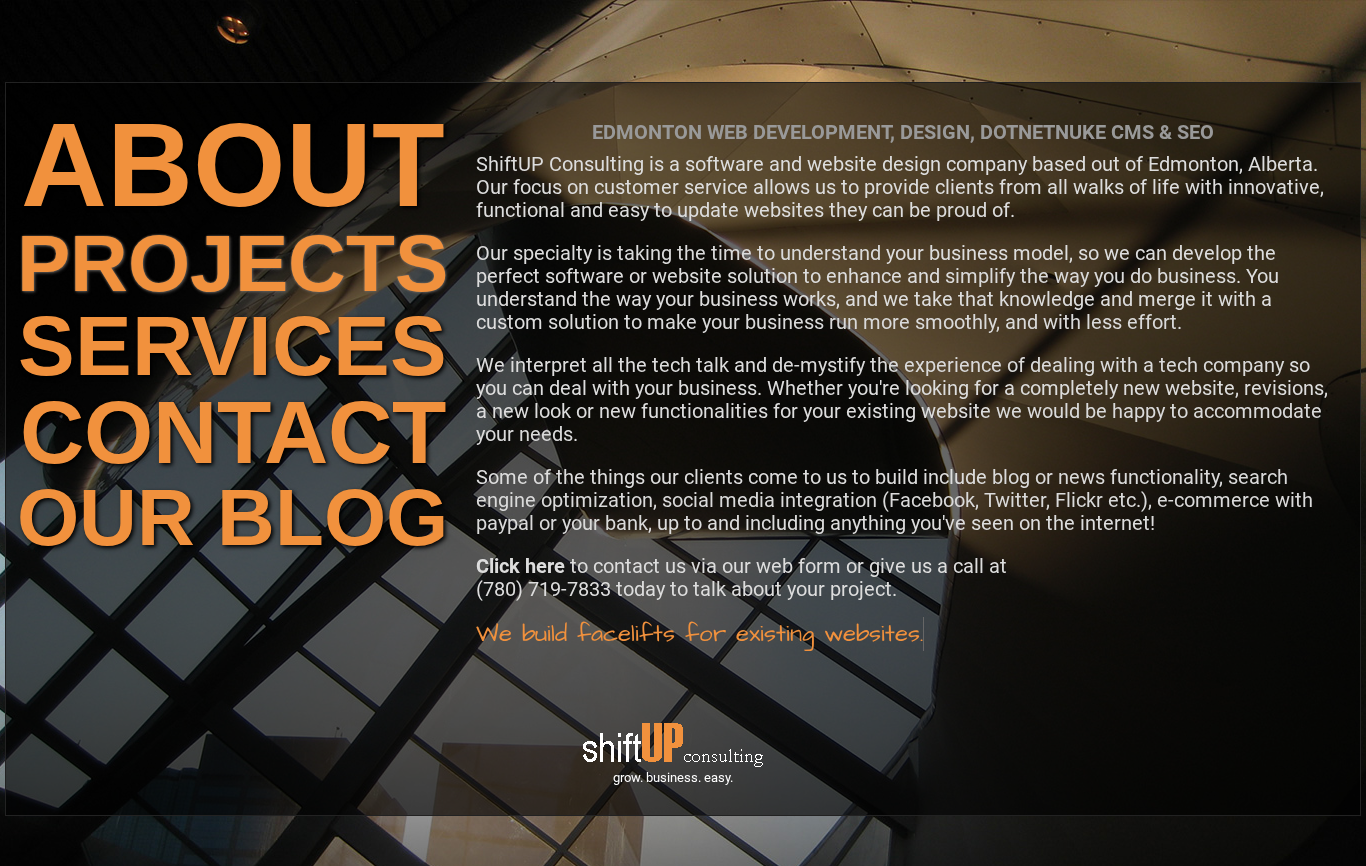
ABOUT (233, 164)
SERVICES (232, 345)
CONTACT (233, 432)
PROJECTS (232, 263)
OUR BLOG (232, 517)
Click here (520, 566)
